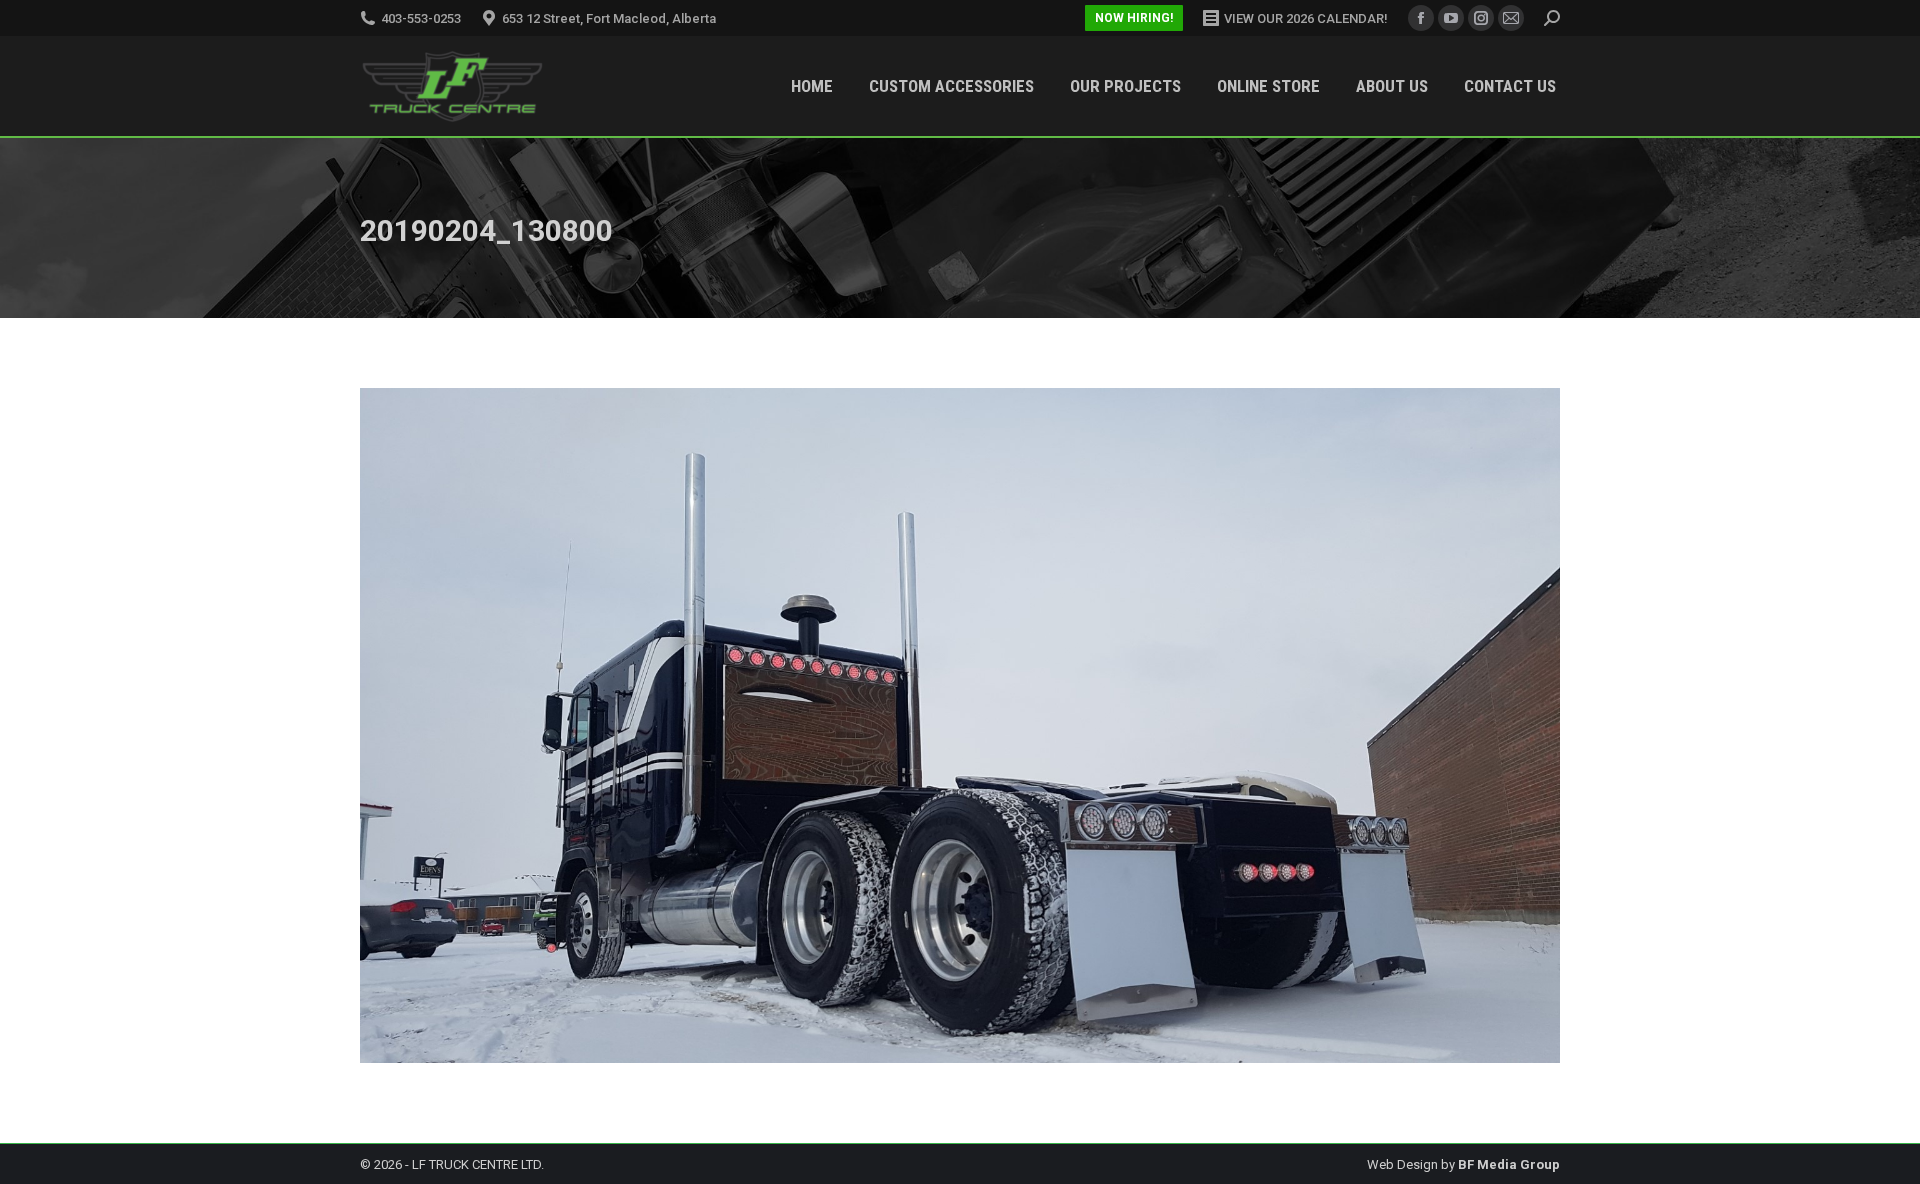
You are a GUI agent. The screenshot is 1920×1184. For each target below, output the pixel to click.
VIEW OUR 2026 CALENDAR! (1306, 18)
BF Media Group (1509, 1164)
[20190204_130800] (960, 725)
